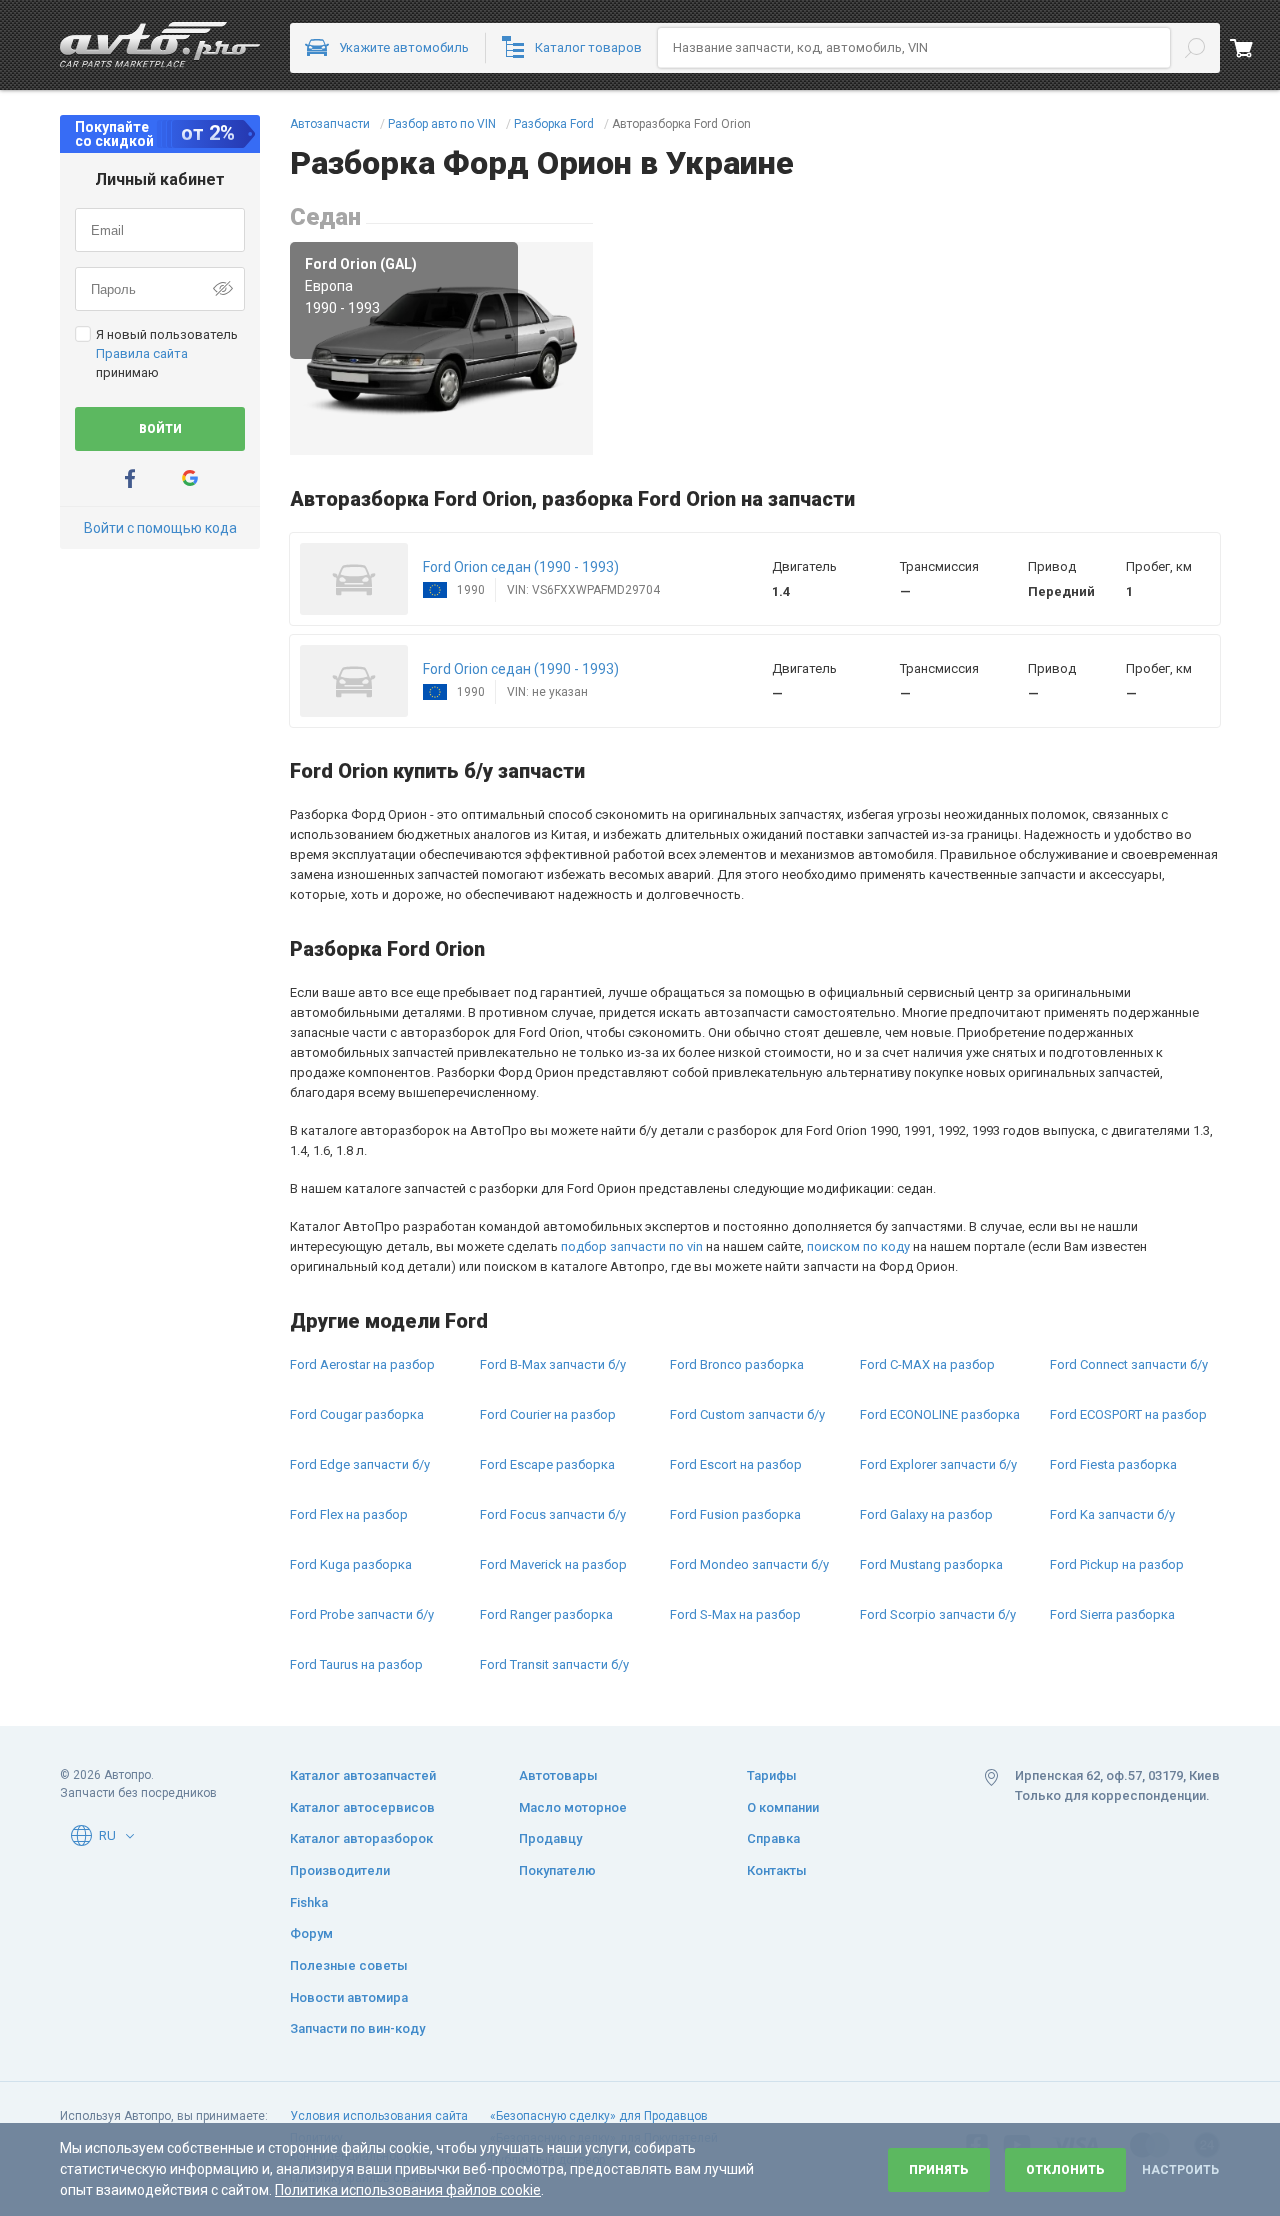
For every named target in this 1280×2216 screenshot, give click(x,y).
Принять (939, 2170)
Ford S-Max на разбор (735, 1614)
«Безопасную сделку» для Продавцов (599, 2116)
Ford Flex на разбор (349, 1514)
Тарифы (772, 1775)
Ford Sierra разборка (1112, 1614)
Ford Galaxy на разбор (926, 1514)
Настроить (1180, 2170)
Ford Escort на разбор (736, 1464)
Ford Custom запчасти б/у (747, 1414)
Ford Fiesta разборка (1113, 1464)
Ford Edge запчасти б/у (360, 1464)
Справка (773, 1838)
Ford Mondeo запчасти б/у (749, 1564)
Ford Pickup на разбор (1117, 1564)
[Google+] (190, 478)
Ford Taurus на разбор (356, 1664)
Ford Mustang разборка (931, 1564)
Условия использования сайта (379, 2116)
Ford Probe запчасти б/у (362, 1614)
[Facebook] (130, 478)
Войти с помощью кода (160, 528)
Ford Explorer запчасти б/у (938, 1464)
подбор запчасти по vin (632, 1246)
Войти (160, 429)
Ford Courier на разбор (548, 1414)
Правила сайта (142, 353)
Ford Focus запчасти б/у (553, 1514)
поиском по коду (858, 1246)
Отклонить (1065, 2170)
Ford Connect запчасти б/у (1129, 1364)
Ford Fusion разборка (735, 1514)
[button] (354, 579)
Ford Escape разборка (547, 1464)
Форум (311, 1933)
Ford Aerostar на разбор (362, 1364)
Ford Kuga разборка (351, 1564)
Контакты (777, 1870)
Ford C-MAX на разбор (927, 1364)
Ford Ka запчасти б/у (1112, 1514)
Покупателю (557, 1870)
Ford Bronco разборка (737, 1364)
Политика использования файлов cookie (408, 2190)
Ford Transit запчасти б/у (554, 1664)
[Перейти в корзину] (1255, 48)
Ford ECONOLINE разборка (940, 1414)
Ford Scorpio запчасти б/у (938, 1614)
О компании (783, 1807)
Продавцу (550, 1838)
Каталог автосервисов (362, 1807)
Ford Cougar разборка (357, 1414)
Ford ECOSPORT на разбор (1128, 1414)
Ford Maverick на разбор (553, 1564)
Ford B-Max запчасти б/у (553, 1364)
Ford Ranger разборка (546, 1614)
